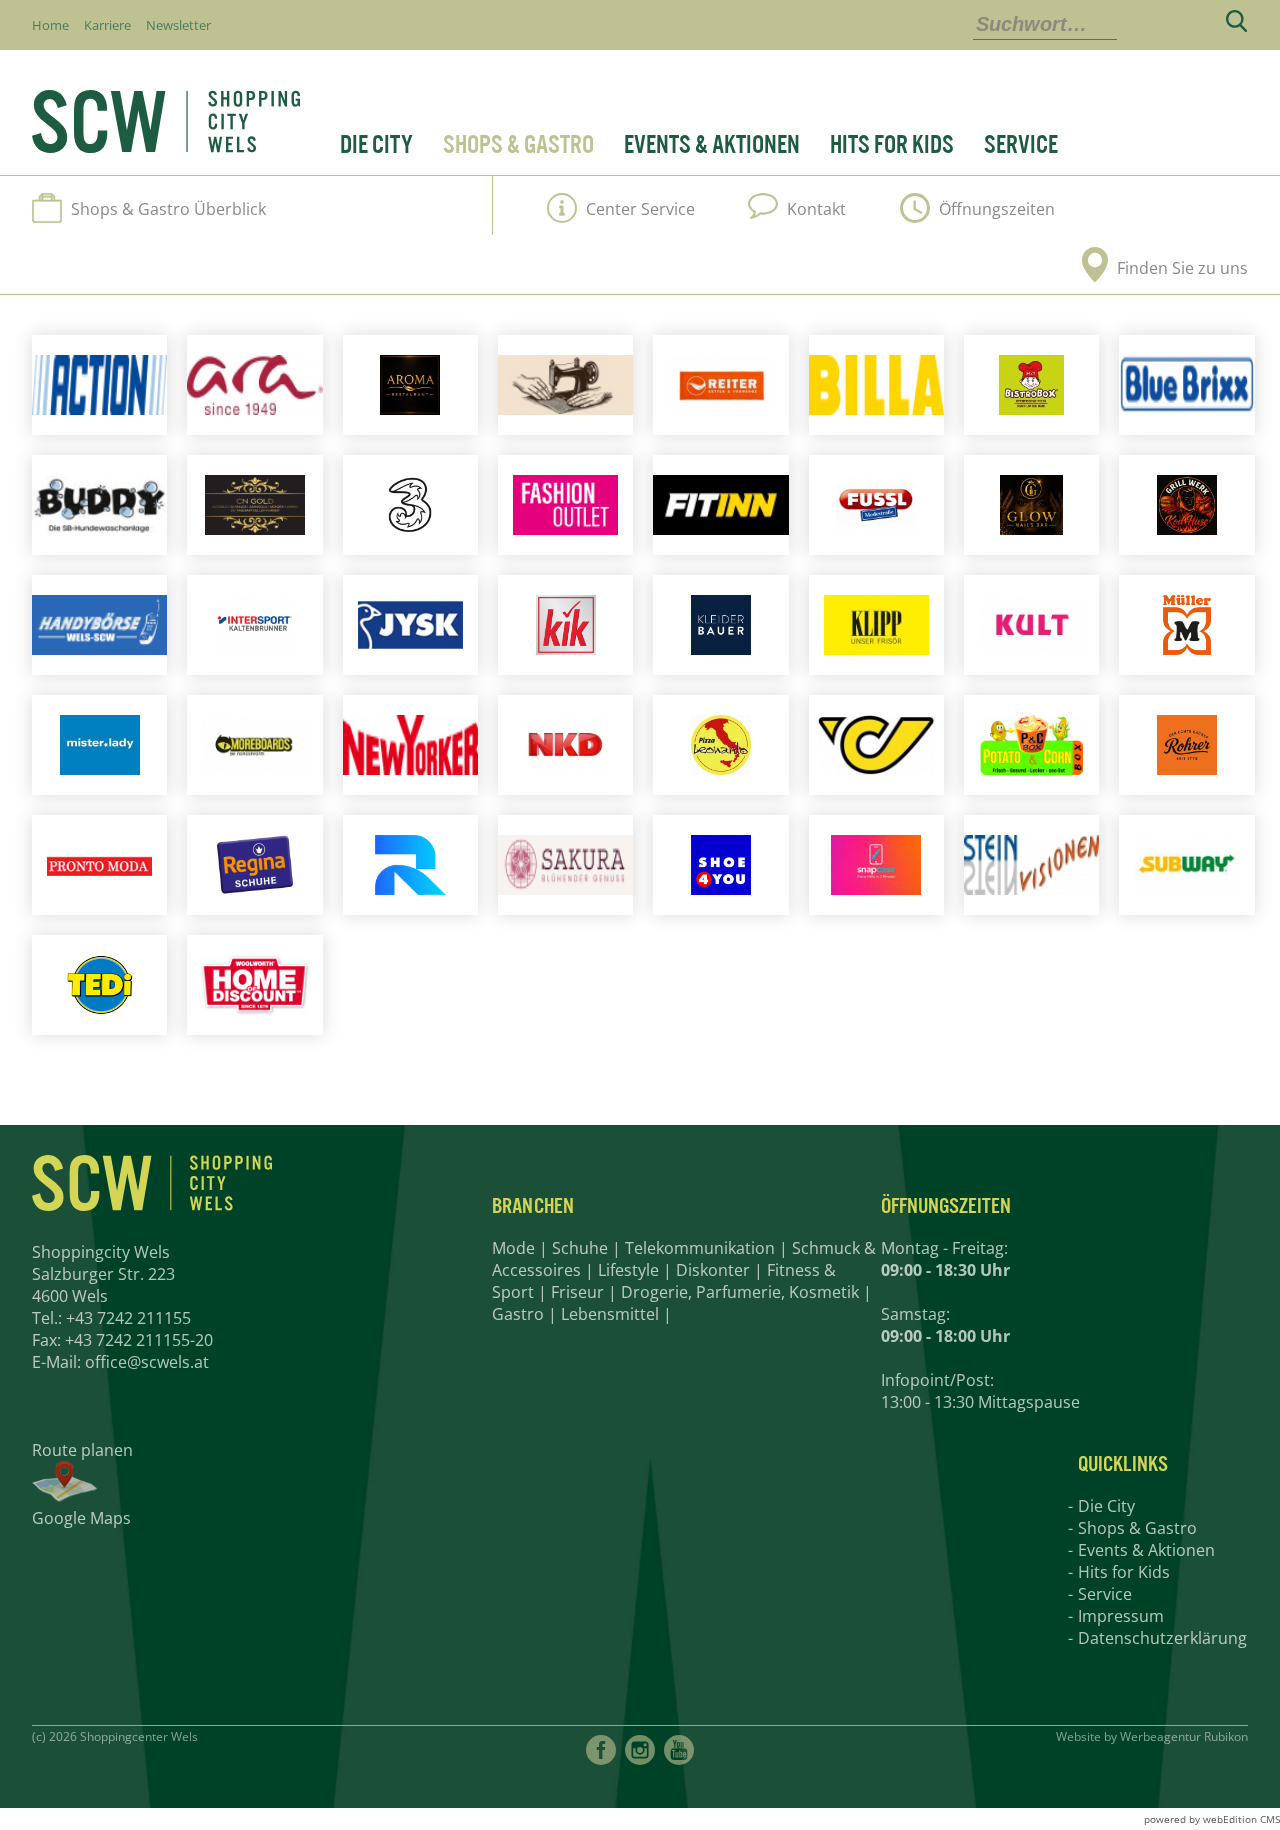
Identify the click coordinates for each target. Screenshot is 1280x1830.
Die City (376, 145)
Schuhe (580, 1248)
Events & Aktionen (712, 145)
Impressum (1121, 1616)
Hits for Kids (892, 145)
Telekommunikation (700, 1248)
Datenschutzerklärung (1162, 1638)
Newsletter (178, 25)
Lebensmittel (610, 1314)
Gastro (518, 1314)
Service (1021, 145)
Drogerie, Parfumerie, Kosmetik (740, 1292)
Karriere (107, 25)
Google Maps (81, 1518)
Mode (513, 1248)
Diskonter (713, 1270)
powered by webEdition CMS (1212, 1819)
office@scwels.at (147, 1362)
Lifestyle (628, 1270)
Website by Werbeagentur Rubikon (1152, 1736)
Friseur (577, 1292)
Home (50, 25)
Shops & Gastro (518, 145)
